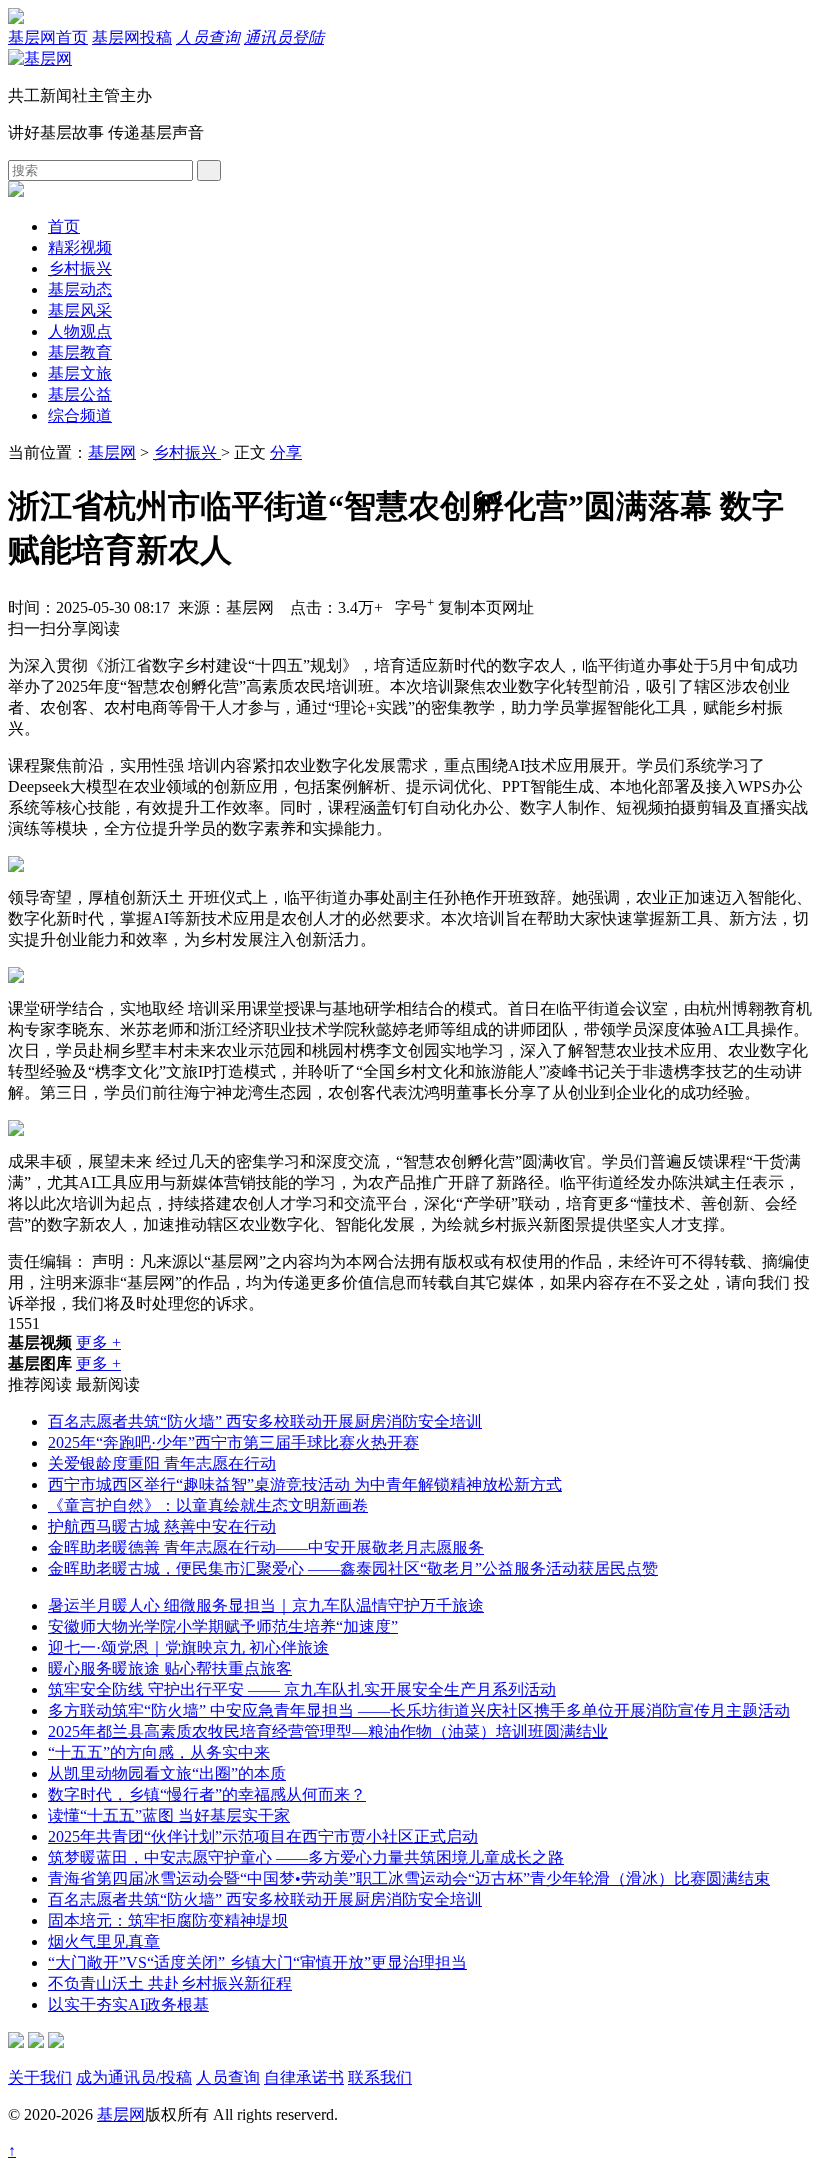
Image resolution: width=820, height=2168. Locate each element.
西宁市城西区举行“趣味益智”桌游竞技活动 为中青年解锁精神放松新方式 (305, 1484)
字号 (414, 607)
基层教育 (80, 352)
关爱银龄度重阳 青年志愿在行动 (162, 1463)
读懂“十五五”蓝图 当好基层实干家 (169, 1815)
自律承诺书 (304, 2077)
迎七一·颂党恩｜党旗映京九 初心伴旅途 (188, 1647)
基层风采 (80, 310)
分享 (286, 452)
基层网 (112, 452)
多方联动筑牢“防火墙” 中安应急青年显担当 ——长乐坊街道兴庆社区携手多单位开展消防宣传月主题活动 (419, 1710)
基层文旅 (80, 373)
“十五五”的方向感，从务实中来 (159, 1752)
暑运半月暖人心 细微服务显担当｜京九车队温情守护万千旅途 (266, 1605)
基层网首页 (48, 37)
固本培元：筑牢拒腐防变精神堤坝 (168, 1920)
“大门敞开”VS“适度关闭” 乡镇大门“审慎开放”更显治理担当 (257, 1962)
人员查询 (208, 37)
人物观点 (80, 331)
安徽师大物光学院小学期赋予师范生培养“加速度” (223, 1626)
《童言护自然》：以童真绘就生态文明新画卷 (208, 1505)
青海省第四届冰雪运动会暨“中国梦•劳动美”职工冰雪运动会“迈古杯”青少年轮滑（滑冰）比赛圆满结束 (409, 1878)
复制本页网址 (486, 607)
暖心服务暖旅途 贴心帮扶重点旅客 (170, 1668)
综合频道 (80, 415)
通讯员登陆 (284, 37)
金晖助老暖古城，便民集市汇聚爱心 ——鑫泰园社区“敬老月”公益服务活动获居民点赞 (353, 1568)
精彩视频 (80, 247)
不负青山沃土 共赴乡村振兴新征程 (170, 1983)
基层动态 (80, 289)
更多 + (98, 1342)
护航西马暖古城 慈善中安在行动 (162, 1526)
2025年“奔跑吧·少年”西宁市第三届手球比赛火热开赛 (233, 1442)
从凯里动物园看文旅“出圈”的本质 (167, 1773)
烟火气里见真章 (104, 1941)
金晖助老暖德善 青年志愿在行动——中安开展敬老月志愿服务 (266, 1547)
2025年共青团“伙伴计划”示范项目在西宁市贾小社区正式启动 (263, 1836)
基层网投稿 (132, 37)
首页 (64, 226)
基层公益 (80, 394)
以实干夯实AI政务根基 (128, 2004)
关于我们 (40, 2077)
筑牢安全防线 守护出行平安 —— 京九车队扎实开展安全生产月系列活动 (302, 1689)
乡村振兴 (80, 268)
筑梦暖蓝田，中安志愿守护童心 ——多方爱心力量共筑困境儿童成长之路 (306, 1857)
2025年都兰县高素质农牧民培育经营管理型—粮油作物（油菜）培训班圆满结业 (328, 1731)
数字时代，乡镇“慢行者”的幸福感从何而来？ (207, 1794)
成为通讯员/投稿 (134, 2077)
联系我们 (380, 2077)
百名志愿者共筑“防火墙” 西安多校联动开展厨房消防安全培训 (265, 1421)
